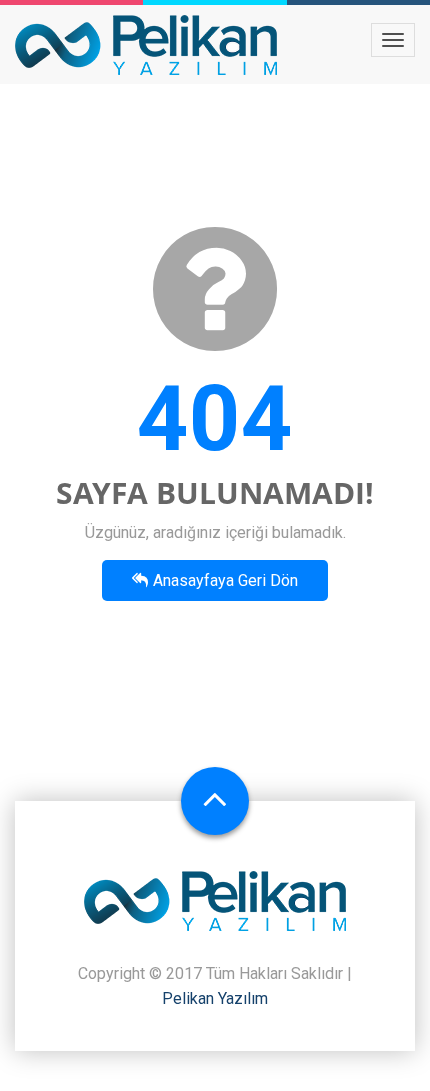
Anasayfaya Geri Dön (225, 580)
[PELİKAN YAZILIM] (146, 45)
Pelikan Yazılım (215, 998)
